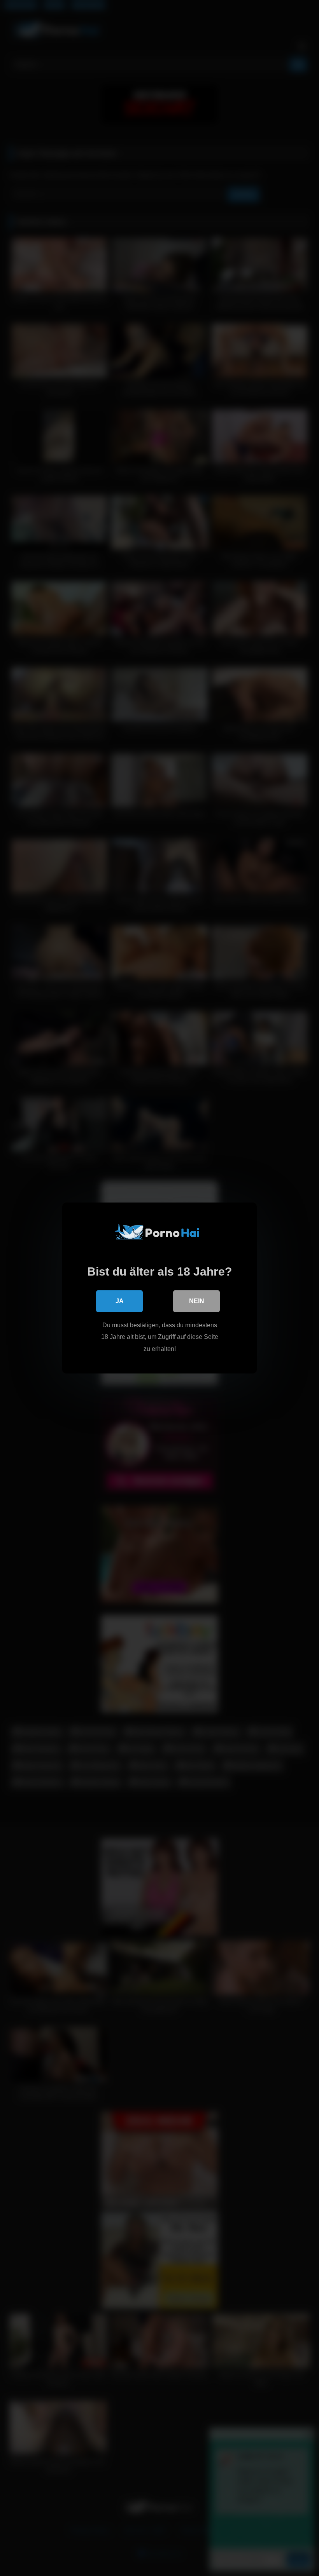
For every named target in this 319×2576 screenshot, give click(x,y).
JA (120, 1301)
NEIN (197, 1301)
